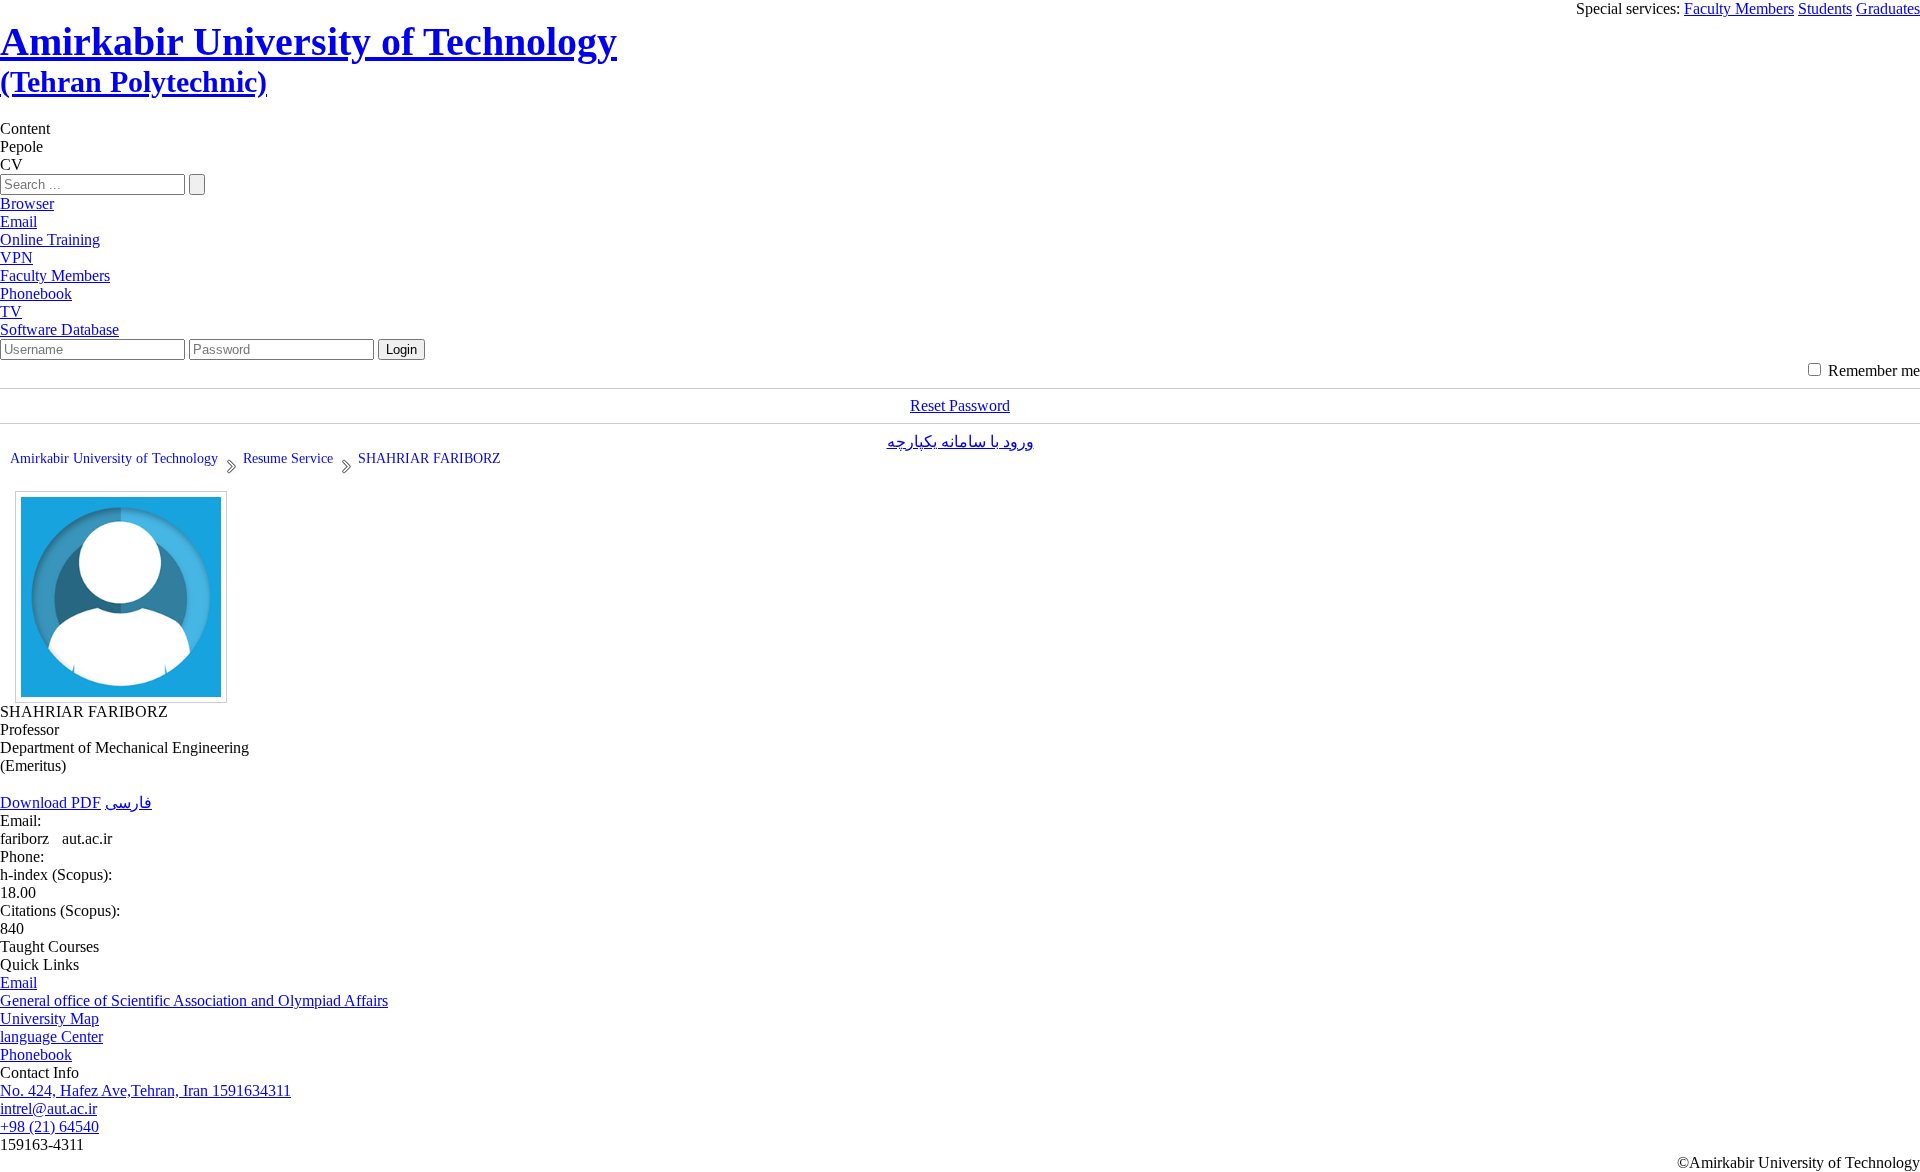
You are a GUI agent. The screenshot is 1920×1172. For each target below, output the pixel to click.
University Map (49, 1018)
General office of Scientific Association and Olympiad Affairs (194, 1000)
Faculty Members (1739, 8)
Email (18, 982)
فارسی (128, 802)
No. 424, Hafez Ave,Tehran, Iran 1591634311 (145, 1090)
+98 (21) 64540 (49, 1126)
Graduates (1888, 8)
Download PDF (50, 802)
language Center (51, 1036)
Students (1825, 8)
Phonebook (36, 1054)
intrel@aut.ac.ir (48, 1108)
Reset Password (960, 405)
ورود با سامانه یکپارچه (960, 441)
